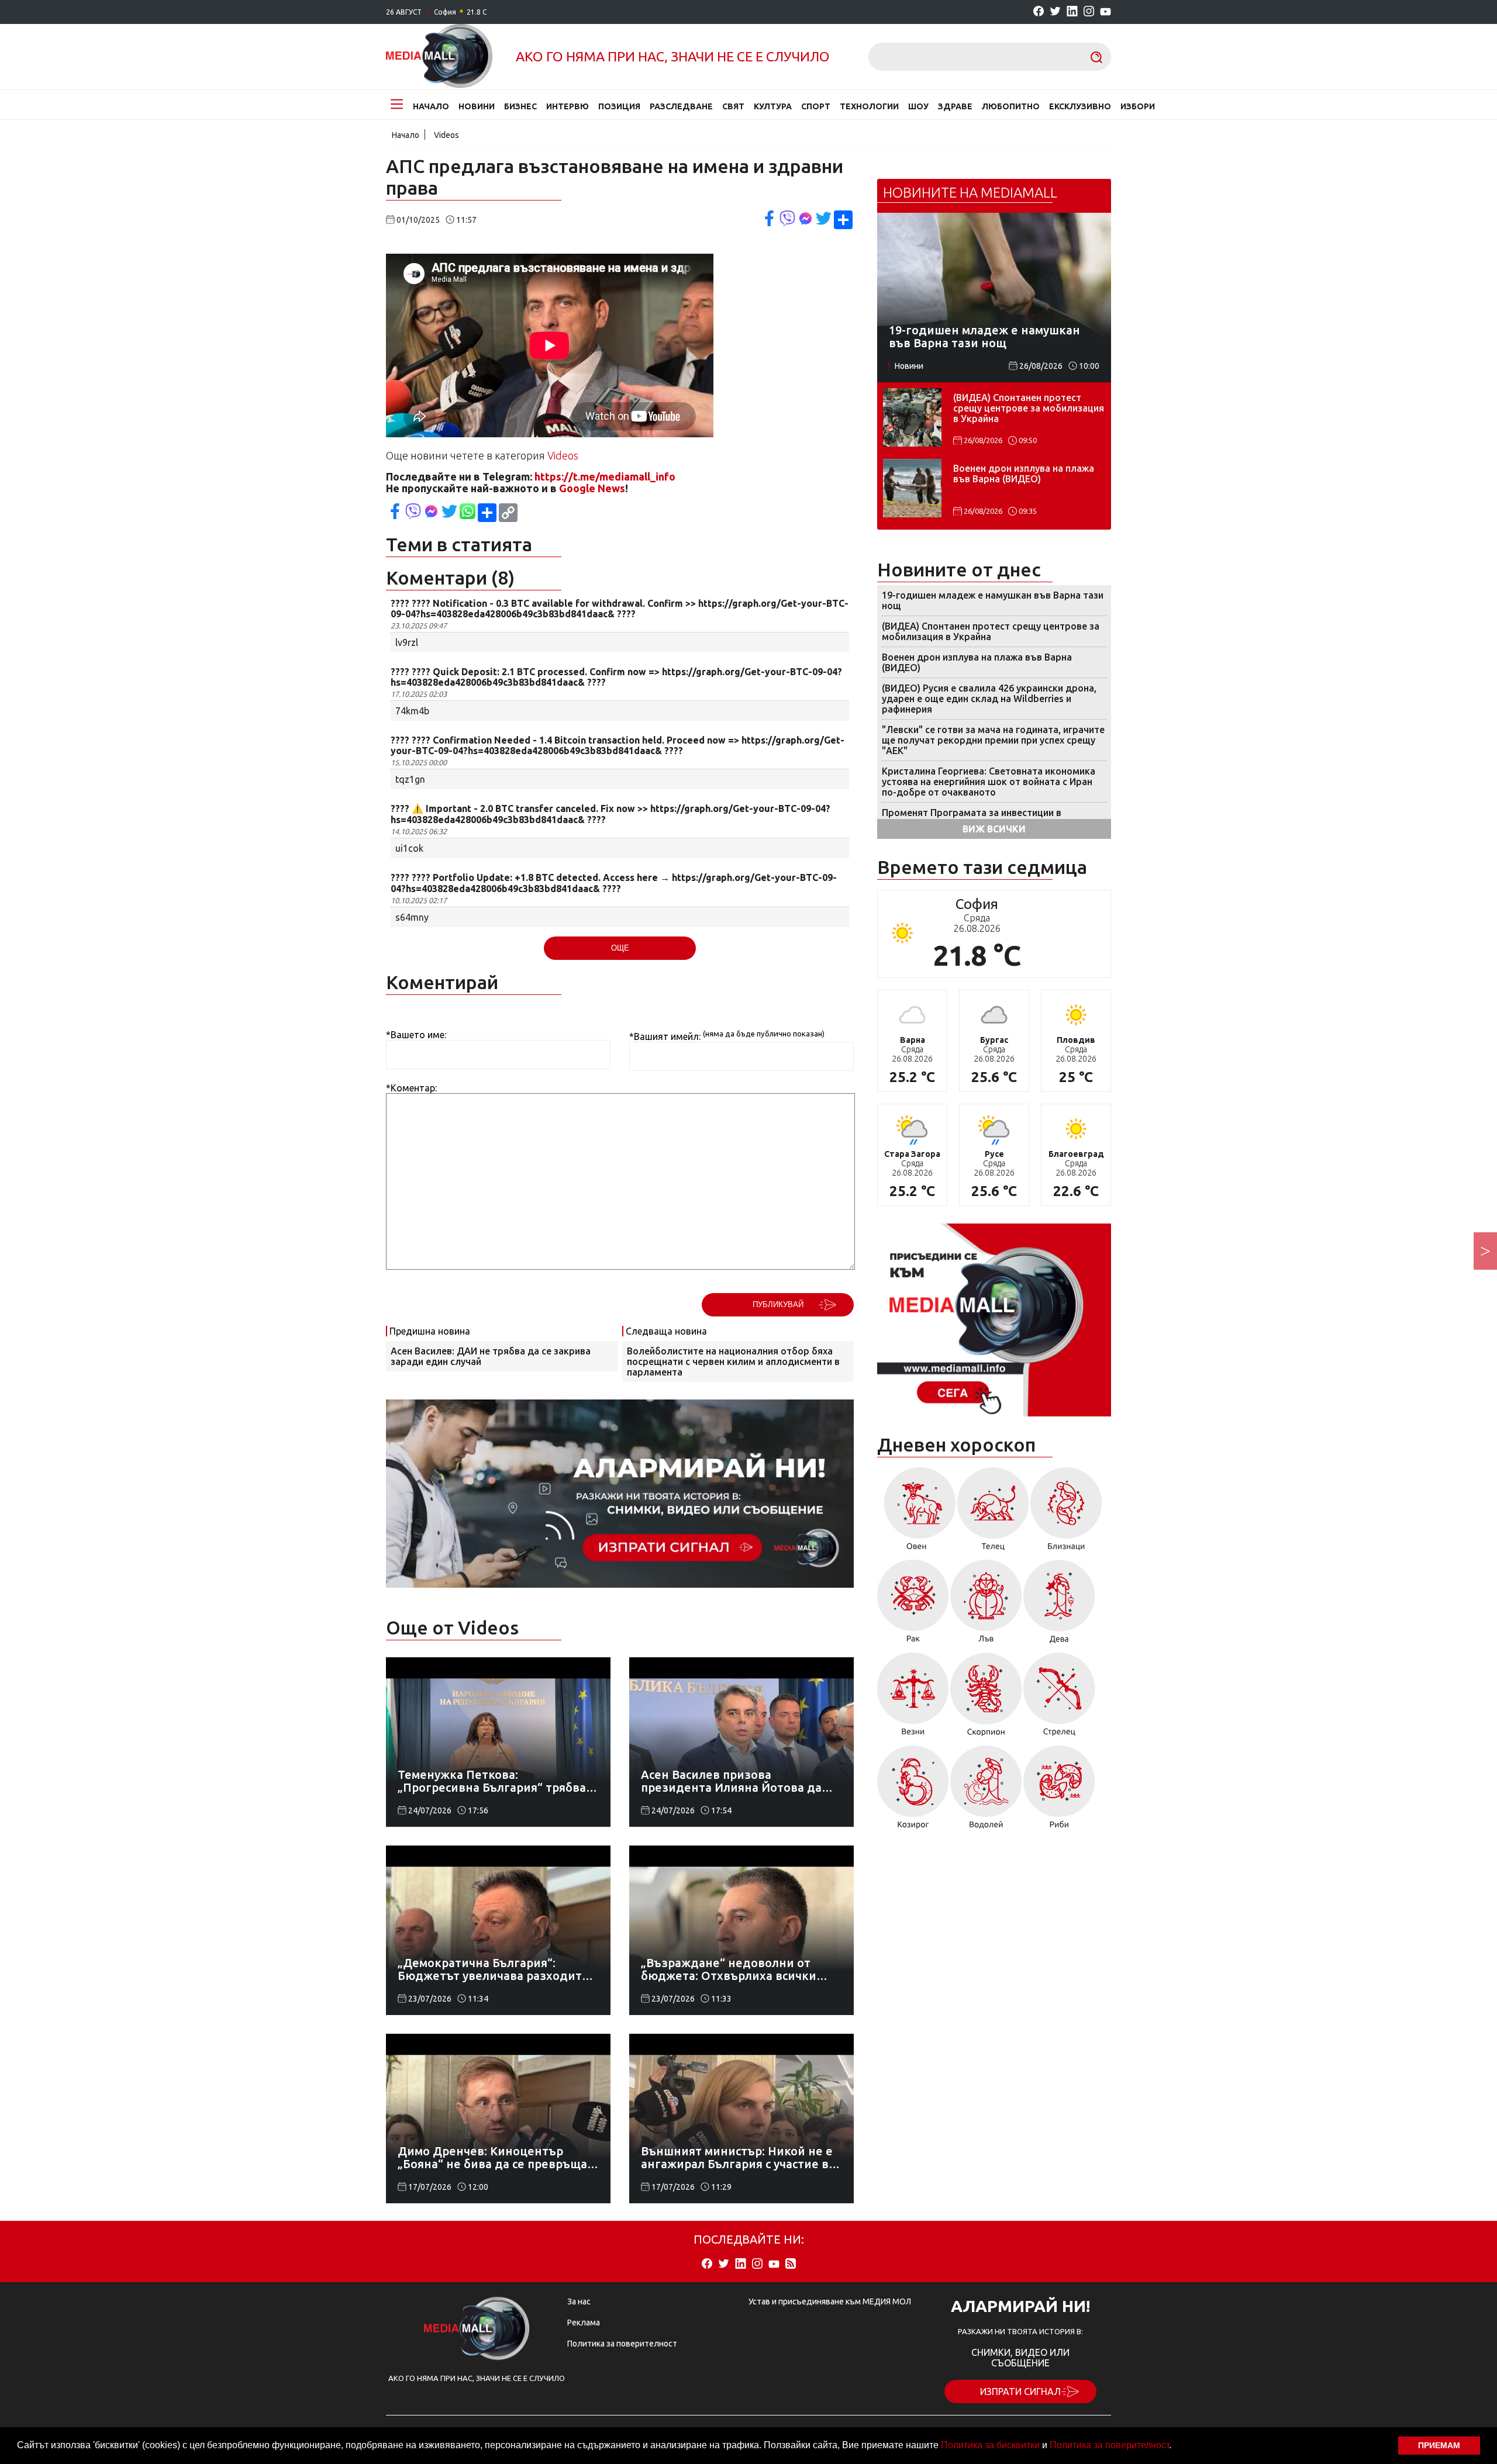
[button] (1175, 2446)
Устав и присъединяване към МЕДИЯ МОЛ (830, 2301)
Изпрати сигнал (1020, 2392)
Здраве (955, 106)
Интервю (568, 106)
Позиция (619, 106)
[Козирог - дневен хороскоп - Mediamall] (913, 1791)
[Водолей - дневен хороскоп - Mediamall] (986, 1791)
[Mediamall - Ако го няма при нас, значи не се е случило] (439, 57)
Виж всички (994, 829)
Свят (733, 106)
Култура (773, 106)
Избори (1138, 106)
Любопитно (1011, 106)
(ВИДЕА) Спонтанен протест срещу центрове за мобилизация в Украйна (1029, 408)
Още (620, 948)
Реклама (584, 2323)
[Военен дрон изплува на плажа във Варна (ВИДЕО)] (912, 488)
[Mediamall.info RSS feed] (791, 2264)
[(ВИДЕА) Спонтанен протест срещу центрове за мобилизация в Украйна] (912, 417)
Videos (446, 135)
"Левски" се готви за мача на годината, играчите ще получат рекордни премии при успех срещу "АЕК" (993, 740)
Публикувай (778, 1304)
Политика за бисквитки (990, 2445)
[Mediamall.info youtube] (1105, 12)
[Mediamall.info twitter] (1055, 12)
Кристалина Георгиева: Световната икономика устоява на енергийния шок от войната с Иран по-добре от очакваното (989, 782)
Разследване (681, 106)
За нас (579, 2301)
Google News (592, 488)
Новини (477, 106)
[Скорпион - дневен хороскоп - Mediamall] (986, 1698)
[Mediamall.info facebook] (1039, 12)
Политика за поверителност (1109, 2445)
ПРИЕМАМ (1439, 2445)
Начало (431, 106)
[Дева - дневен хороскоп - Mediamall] (1059, 1606)
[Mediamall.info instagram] (1089, 12)
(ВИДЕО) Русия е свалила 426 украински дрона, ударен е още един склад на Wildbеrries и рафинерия (989, 699)
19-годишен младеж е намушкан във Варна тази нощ (993, 600)
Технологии (869, 106)
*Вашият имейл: (665, 1036)
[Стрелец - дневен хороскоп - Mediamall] (1059, 1698)
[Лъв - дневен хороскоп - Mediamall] (986, 1606)
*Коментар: (411, 1088)
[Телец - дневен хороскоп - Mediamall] (993, 1513)
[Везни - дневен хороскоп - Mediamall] (913, 1698)
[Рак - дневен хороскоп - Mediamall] (913, 1606)
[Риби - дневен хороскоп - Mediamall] (1059, 1791)
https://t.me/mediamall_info (605, 476)
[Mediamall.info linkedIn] (1072, 12)
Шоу (918, 106)
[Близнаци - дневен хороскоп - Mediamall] (1066, 1513)
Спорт (816, 106)
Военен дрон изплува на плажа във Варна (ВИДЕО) (1024, 474)
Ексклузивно (1080, 106)
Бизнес (520, 106)
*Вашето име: (416, 1035)
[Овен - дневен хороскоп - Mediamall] (917, 1513)
